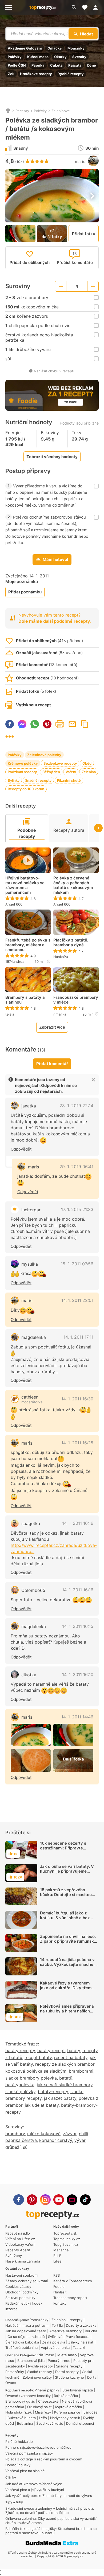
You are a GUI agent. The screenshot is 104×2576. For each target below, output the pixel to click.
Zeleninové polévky (44, 755)
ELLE (57, 2256)
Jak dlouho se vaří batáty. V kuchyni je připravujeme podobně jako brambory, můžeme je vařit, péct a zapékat (67, 1876)
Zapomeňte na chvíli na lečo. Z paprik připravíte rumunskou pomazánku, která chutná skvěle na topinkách (69, 1944)
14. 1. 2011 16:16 (78, 1523)
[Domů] (8, 111)
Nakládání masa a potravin (27, 2325)
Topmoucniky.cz (67, 2239)
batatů (66, 2078)
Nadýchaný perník (65, 2418)
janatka (29, 1106)
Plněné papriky (47, 2390)
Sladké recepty (40, 2372)
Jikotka (29, 1675)
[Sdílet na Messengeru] (22, 724)
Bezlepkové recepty (60, 763)
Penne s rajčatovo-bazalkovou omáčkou (38, 2447)
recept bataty (38, 2057)
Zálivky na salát (81, 2342)
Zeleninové (61, 111)
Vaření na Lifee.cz (20, 2239)
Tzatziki (79, 2347)
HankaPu (61, 957)
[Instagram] (45, 2200)
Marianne (61, 2250)
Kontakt (60, 2303)
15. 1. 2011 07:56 (77, 1264)
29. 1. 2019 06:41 (76, 1167)
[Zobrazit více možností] (10, 737)
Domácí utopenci (80, 2423)
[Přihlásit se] (97, 7)
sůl (26, 2147)
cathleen (30, 1397)
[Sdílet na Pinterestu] (47, 724)
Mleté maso (67, 2355)
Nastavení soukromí (22, 2275)
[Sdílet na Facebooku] (10, 724)
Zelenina (89, 772)
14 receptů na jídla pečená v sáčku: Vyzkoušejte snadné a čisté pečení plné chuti (68, 1964)
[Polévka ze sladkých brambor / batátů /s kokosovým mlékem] (31, 1735)
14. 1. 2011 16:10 (78, 1674)
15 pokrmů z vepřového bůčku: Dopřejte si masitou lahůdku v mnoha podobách (67, 1895)
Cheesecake (48, 2401)
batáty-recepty (53, 2092)
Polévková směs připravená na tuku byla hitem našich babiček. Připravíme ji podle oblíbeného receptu (67, 2013)
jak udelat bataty (42, 2105)
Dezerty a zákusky (81, 2325)
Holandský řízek (19, 2412)
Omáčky (55, 48)
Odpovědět (21, 1149)
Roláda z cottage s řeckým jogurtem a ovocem (44, 2459)
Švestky (79, 57)
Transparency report (70, 2298)
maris (80, 162)
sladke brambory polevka (31, 2078)
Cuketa (56, 65)
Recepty (22, 111)
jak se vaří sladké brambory (65, 2085)
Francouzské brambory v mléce (76, 1000)
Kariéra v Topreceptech (73, 2281)
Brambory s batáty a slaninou (25, 1000)
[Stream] (72, 2200)
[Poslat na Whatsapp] (35, 724)
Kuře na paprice (67, 2412)
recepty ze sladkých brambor (65, 2064)
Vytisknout (60, 724)
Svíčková (55, 2337)
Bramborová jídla (31, 2361)
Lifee (57, 2261)
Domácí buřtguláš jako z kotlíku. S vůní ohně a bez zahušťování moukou (65, 1918)
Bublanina (25, 2423)
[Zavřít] (93, 1080)
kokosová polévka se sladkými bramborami (49, 2071)
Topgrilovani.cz (66, 2244)
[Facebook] (19, 2200)
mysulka (30, 1264)
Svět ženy (14, 2256)
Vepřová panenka (55, 2347)
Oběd (87, 763)
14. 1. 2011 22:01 (77, 1300)
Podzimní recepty (22, 772)
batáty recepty (20, 2051)
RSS (57, 2275)
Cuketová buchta (22, 2418)
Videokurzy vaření (20, 2244)
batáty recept (51, 2051)
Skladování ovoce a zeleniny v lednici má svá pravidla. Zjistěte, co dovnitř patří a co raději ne (50, 2510)
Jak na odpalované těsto (26, 2331)
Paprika (38, 65)
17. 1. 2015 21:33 (77, 1209)
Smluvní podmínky (20, 2298)
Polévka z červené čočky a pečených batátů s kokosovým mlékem (73, 885)
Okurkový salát (39, 2407)
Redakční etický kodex (24, 2303)
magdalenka (34, 1337)
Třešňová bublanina (21, 2347)
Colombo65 (33, 1590)
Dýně (92, 65)
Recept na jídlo (18, 2233)
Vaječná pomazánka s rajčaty (29, 2453)
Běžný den (51, 772)
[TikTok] (85, 2200)
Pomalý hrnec (59, 2361)
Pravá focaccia (77, 2337)
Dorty (92, 2377)
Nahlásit (60, 2292)
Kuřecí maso (38, 57)
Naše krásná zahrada (23, 2261)
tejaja (10, 1014)
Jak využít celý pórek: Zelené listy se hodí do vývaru (49, 2496)
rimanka (60, 1014)
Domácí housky (18, 2465)
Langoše (91, 2412)
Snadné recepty (38, 780)
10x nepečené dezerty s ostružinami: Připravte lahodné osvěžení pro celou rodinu (67, 1850)
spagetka (31, 1523)
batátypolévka (20, 2085)
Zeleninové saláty (37, 2377)
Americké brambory (65, 2331)
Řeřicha (91, 2331)
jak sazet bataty (60, 2098)
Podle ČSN (17, 65)
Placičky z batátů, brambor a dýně (71, 943)
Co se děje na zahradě (26, 2337)
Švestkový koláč (50, 2423)
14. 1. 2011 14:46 (77, 1717)
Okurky (60, 57)
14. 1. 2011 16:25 (77, 1443)
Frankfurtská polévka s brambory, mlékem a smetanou (28, 945)
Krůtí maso (45, 2355)
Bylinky (14, 780)
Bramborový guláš (20, 2401)
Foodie (59, 2286)
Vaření (71, 772)
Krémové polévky (23, 763)
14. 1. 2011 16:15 (78, 1626)
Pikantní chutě (69, 780)
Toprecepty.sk (65, 2233)
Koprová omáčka (68, 2407)
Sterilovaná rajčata (78, 2390)
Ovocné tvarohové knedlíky (28, 2396)
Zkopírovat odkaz (85, 724)
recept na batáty (71, 2057)
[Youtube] (59, 2200)
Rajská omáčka (66, 2396)
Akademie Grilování (25, 48)
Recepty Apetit (18, 2250)
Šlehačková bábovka (22, 2342)
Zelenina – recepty (67, 2320)
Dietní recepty (67, 2372)
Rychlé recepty (71, 74)
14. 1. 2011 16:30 (77, 1399)
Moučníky (76, 48)
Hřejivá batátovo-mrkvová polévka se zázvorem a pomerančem (25, 885)
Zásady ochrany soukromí (27, 2281)
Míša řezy (43, 2412)
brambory (15, 2134)
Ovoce (11, 2383)
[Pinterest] (32, 2200)
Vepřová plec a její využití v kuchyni (35, 2490)
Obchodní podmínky (22, 2292)
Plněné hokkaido (19, 2442)
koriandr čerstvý (56, 2140)
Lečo (43, 2418)
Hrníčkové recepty (36, 74)
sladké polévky (20, 2092)
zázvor (70, 2134)
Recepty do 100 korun (26, 789)
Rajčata (75, 65)
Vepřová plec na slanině (25, 2471)
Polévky (15, 57)
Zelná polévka (54, 2342)
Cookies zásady (18, 2286)
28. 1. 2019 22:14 (76, 1106)
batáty (74, 2051)
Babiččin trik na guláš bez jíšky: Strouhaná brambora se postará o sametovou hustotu (51, 2531)
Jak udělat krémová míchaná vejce (34, 2484)
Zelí (11, 74)
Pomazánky (39, 2320)
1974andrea (15, 961)
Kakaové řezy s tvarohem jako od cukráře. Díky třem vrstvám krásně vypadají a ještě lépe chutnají (66, 1990)
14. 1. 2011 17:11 (78, 1337)
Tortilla (57, 2325)
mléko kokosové (44, 2134)
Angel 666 (14, 904)
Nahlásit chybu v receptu (55, 371)
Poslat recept (72, 724)
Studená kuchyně (69, 2377)
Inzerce (11, 2309)
